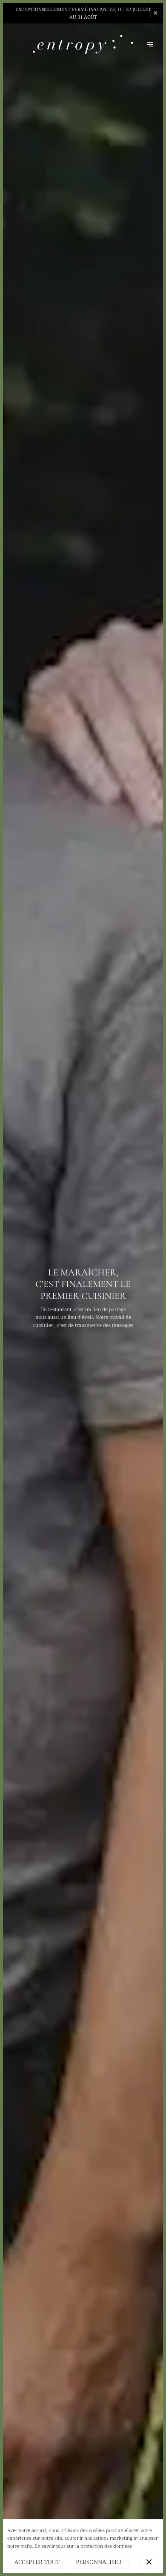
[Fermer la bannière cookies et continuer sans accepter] (149, 2562)
